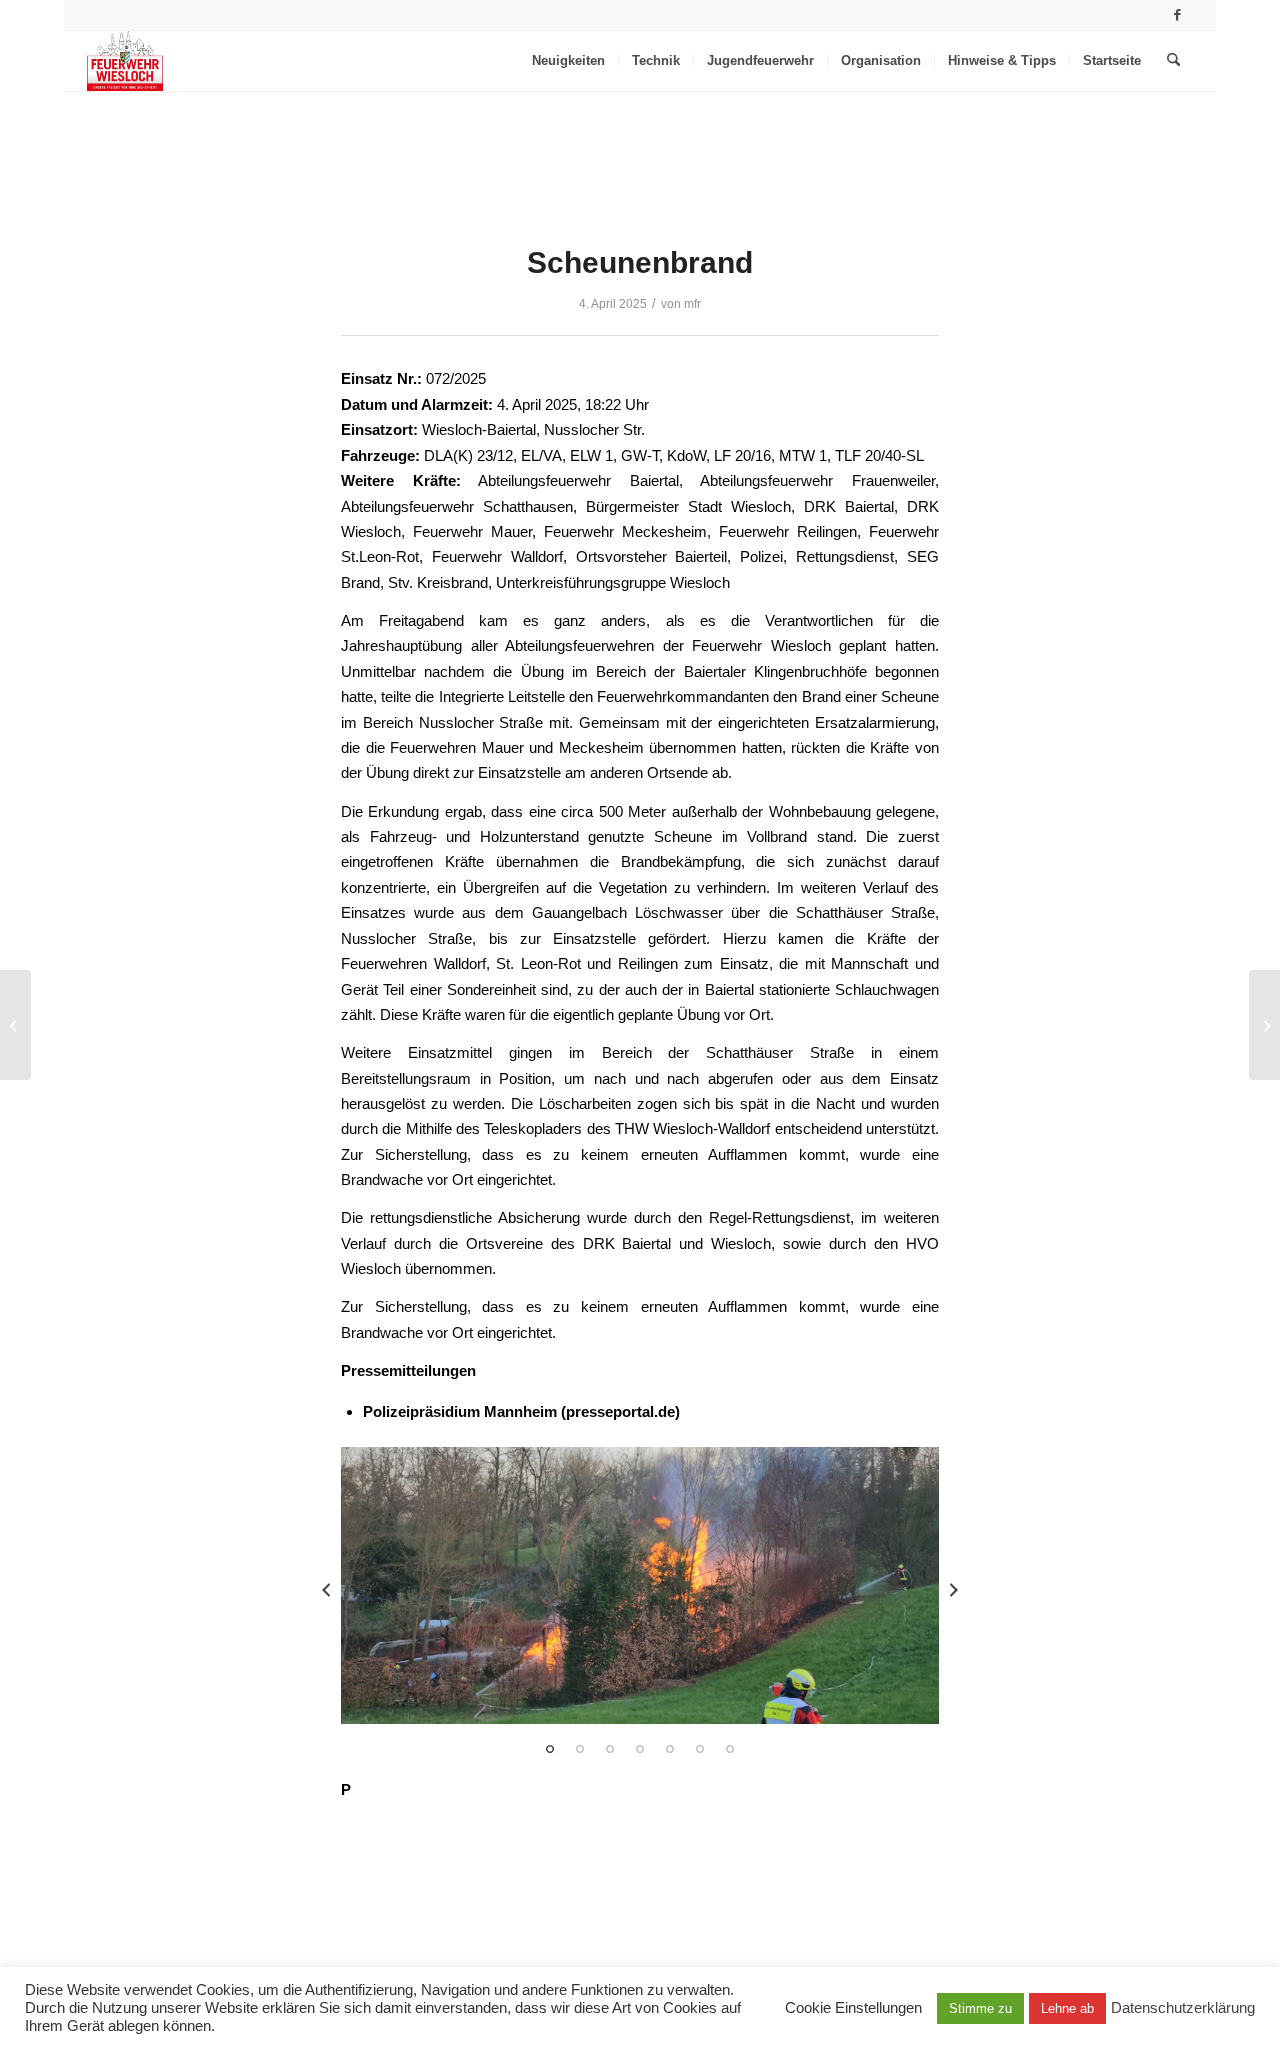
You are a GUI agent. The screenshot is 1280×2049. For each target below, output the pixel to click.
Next (954, 1590)
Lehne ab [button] (1067, 2008)
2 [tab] (580, 1749)
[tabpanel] (640, 1585)
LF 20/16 (742, 455)
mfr (692, 304)
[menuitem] (568, 61)
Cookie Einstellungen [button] (853, 2008)
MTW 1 (803, 455)
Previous (326, 1590)
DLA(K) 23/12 (468, 455)
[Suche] (1173, 61)
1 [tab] (550, 1749)
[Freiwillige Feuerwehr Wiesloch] (125, 61)
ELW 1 (591, 455)
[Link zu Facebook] (1178, 15)
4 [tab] (640, 1749)
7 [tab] (730, 1749)
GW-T (640, 455)
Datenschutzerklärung (1183, 2008)
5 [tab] (670, 1749)
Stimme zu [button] (980, 2008)
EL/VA (541, 455)
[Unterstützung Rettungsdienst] (15, 1025)
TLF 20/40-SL (879, 455)
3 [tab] (610, 1749)
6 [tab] (700, 1749)
